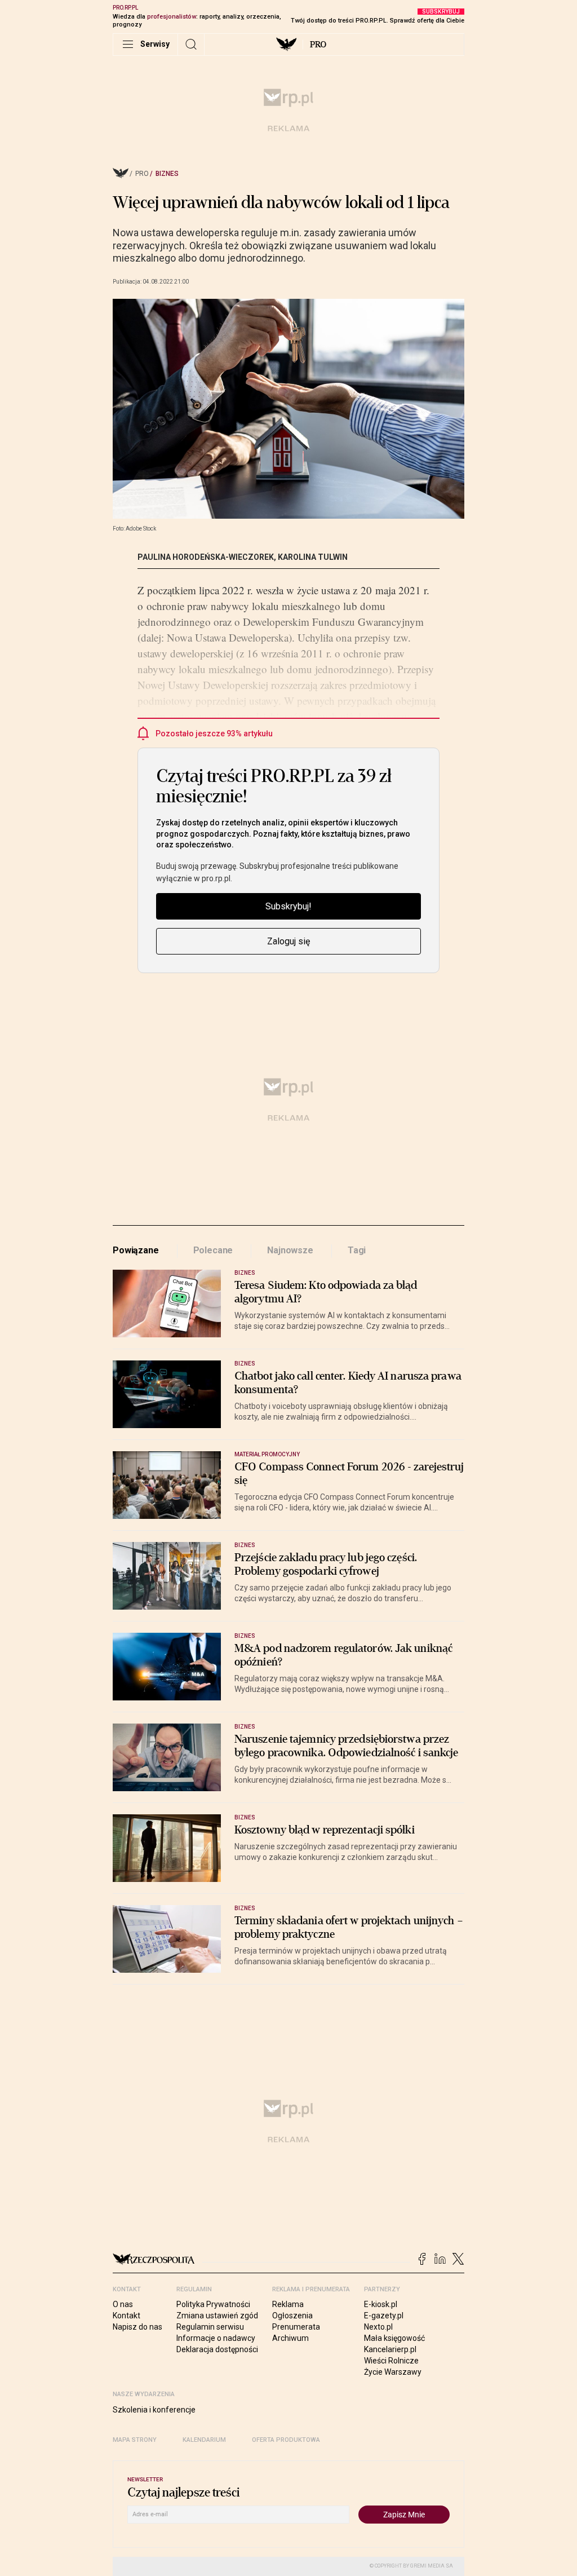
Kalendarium (204, 2440)
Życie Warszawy (393, 2372)
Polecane (213, 1250)
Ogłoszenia (292, 2316)
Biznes (167, 174)
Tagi (357, 1250)
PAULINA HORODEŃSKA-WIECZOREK (206, 557)
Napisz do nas (137, 2327)
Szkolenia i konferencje (154, 2410)
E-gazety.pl (384, 2316)
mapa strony (135, 2440)
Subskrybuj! (288, 906)
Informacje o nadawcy (216, 2338)
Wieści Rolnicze (391, 2361)
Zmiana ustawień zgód (217, 2316)
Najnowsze (290, 1250)
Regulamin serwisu (210, 2327)
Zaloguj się (288, 941)
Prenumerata (296, 2327)
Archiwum (290, 2338)
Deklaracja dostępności (217, 2349)
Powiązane (136, 1250)
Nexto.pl (378, 2327)
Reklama (288, 2304)
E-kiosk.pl (381, 2304)
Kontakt (127, 2316)
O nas (123, 2304)
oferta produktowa (286, 2440)
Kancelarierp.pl (390, 2349)
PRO (318, 45)
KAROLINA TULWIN (313, 557)
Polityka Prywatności (213, 2304)
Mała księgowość (394, 2338)
